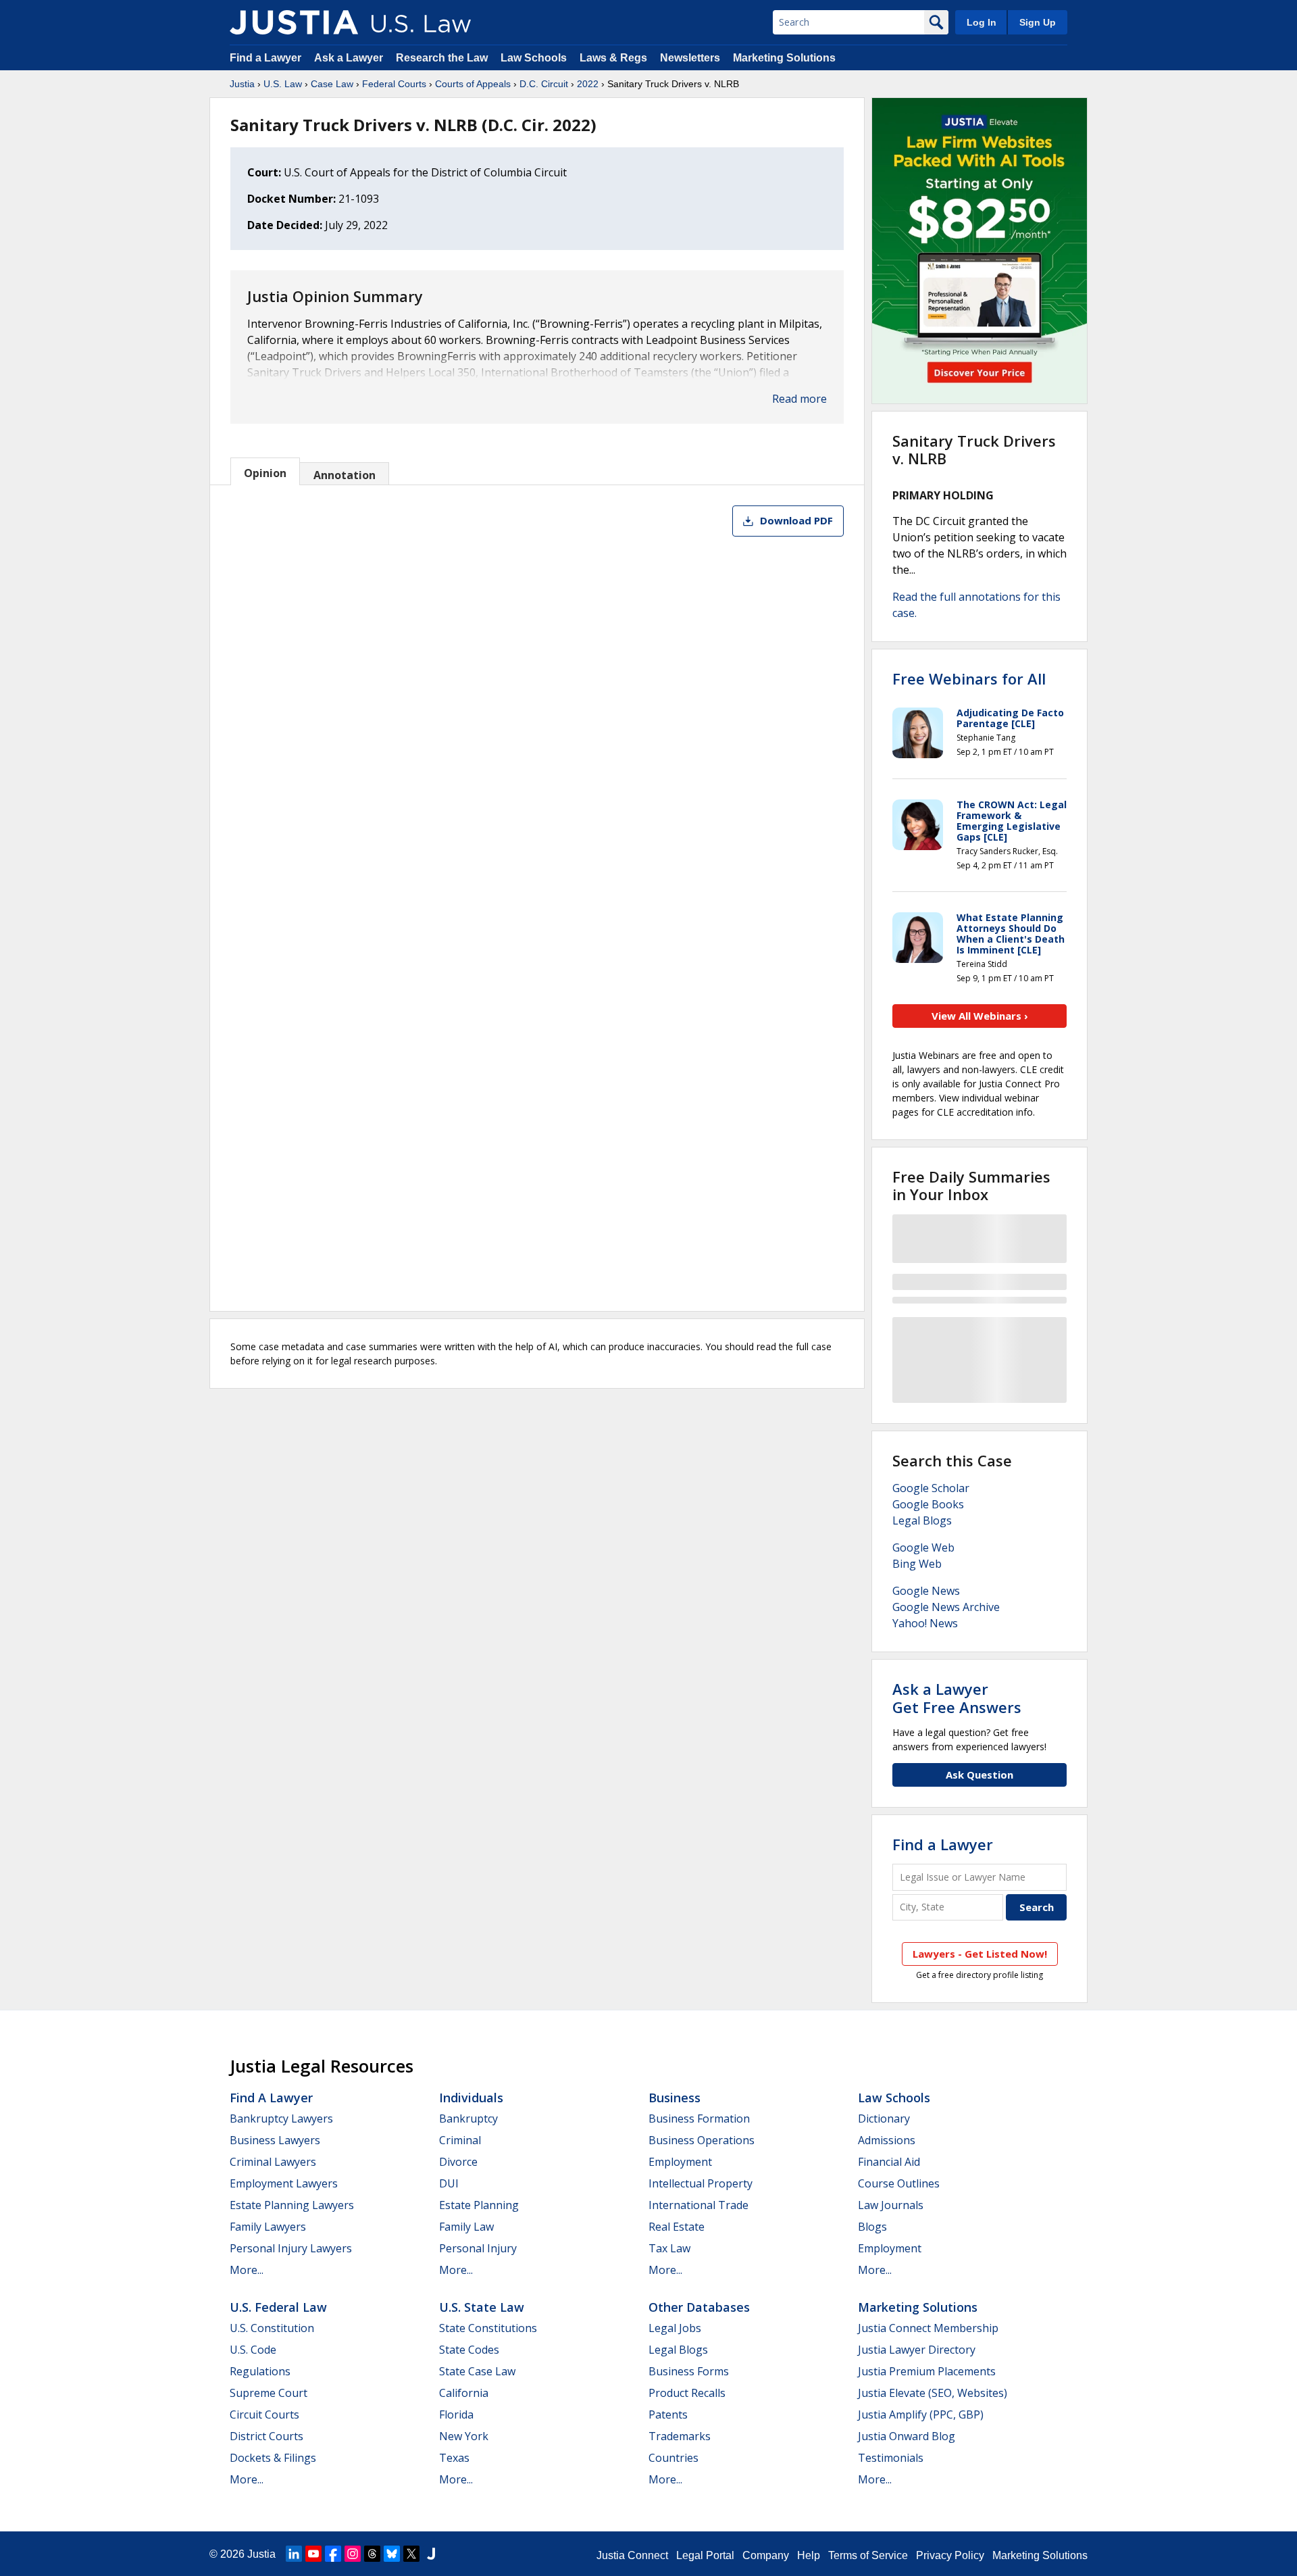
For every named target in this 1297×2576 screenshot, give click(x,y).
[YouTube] (313, 2554)
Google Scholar (931, 1488)
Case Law (332, 84)
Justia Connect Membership (928, 2328)
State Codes (469, 2350)
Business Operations (702, 2140)
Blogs (872, 2227)
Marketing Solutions (784, 58)
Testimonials (891, 2458)
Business (675, 2098)
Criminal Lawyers (273, 2162)
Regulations (260, 2371)
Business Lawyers (275, 2140)
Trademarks (680, 2436)
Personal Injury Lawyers (291, 2248)
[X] (411, 2554)
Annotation (345, 475)
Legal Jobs (675, 2328)
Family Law (466, 2227)
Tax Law (669, 2248)
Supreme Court (269, 2393)
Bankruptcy (468, 2119)
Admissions (887, 2140)
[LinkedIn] (294, 2554)
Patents (668, 2414)
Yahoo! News (925, 1623)
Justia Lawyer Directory (917, 2350)
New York (464, 2436)
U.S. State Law (482, 2307)
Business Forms (689, 2371)
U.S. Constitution (272, 2328)
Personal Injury (478, 2248)
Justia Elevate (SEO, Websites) (933, 2393)
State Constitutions (488, 2328)
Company (766, 2555)
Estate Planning (479, 2205)
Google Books (928, 1504)
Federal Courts (394, 84)
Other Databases (699, 2307)
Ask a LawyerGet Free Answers (957, 1698)
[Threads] (372, 2554)
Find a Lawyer (265, 58)
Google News (926, 1591)
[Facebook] (333, 2554)
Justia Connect (632, 2555)
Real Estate (677, 2227)
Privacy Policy (950, 2555)
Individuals (471, 2098)
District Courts (266, 2436)
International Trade (698, 2205)
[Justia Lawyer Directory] (431, 2554)
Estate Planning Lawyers (292, 2205)
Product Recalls (687, 2393)
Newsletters (690, 58)
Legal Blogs (922, 1520)
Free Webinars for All (969, 678)
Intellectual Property (701, 2183)
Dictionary (884, 2119)
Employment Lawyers (284, 2183)
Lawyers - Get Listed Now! (980, 1954)
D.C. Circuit (544, 84)
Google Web (923, 1547)
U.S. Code (253, 2350)
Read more (799, 399)
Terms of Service (868, 2555)
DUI (449, 2183)
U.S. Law (283, 84)
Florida (456, 2414)
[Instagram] (353, 2554)
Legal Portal (705, 2555)
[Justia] (294, 22)
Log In (982, 22)
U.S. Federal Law (278, 2307)
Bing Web (917, 1564)
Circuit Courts (264, 2414)
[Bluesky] (392, 2554)
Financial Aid (889, 2162)
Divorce (458, 2162)
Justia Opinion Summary (335, 296)
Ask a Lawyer (350, 58)
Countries (673, 2458)
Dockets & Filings (273, 2458)
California (464, 2393)
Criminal (460, 2140)
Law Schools (534, 58)
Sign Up (1038, 22)
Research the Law (442, 58)
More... (247, 2270)
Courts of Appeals (473, 84)
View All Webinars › (980, 1016)
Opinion (265, 473)
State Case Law (477, 2371)
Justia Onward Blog (907, 2436)
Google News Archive (946, 1607)
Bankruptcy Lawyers (281, 2119)
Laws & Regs (613, 58)
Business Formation (699, 2119)
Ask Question (980, 1775)
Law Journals (891, 2205)
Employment (680, 2162)
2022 (588, 84)
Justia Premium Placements (927, 2371)
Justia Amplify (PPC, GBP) (921, 2414)
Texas (454, 2458)
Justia (242, 84)
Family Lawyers (268, 2227)
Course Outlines (899, 2183)
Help (809, 2555)
